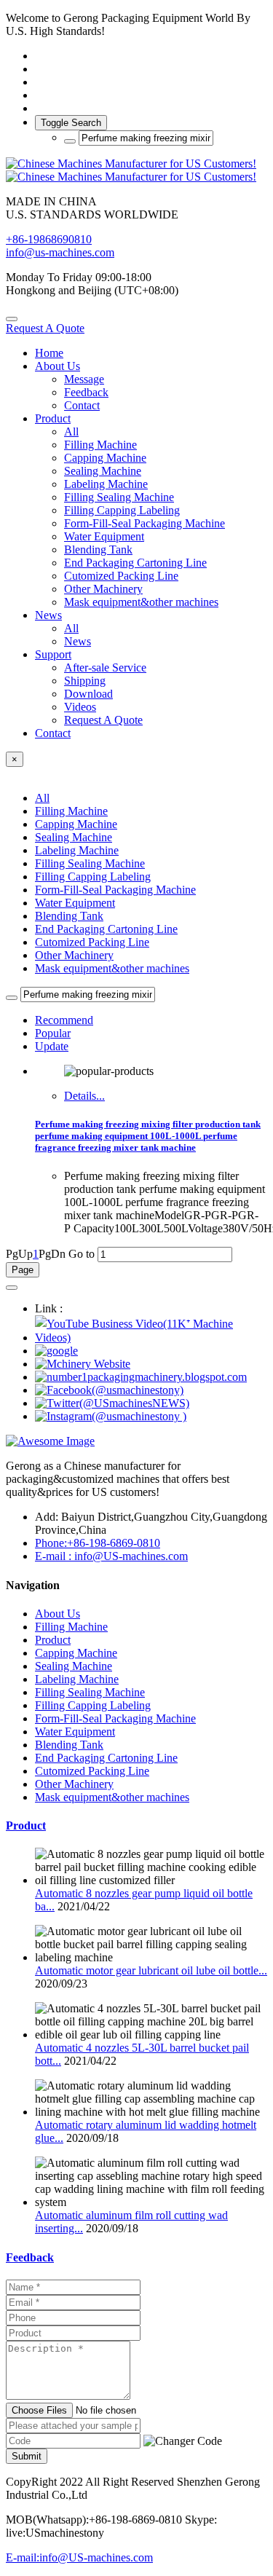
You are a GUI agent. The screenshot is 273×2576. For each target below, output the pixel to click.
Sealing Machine (74, 837)
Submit (27, 2456)
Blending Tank (69, 916)
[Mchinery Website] (83, 1364)
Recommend (64, 1020)
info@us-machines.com (60, 252)
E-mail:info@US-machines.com (79, 2557)
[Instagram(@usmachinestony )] (111, 1416)
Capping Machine (76, 824)
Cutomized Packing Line (92, 942)
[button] (183, 2441)
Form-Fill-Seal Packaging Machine (115, 890)
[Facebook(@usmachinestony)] (109, 1390)
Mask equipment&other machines (112, 968)
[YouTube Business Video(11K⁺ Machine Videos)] (151, 1338)
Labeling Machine (77, 850)
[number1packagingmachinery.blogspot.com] (141, 1377)
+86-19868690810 (49, 239)
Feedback (30, 2257)
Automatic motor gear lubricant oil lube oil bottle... (151, 1970)
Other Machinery (74, 955)
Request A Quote (45, 328)
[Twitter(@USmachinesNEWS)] (112, 1403)
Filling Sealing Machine (90, 863)
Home (49, 353)
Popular (53, 1033)
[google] (56, 1351)
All (71, 432)
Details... (84, 1096)
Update (52, 1046)
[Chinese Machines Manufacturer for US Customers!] (136, 170)
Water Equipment (75, 903)
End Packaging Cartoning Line (106, 929)
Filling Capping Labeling (93, 877)
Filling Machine (71, 811)
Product (26, 1825)
